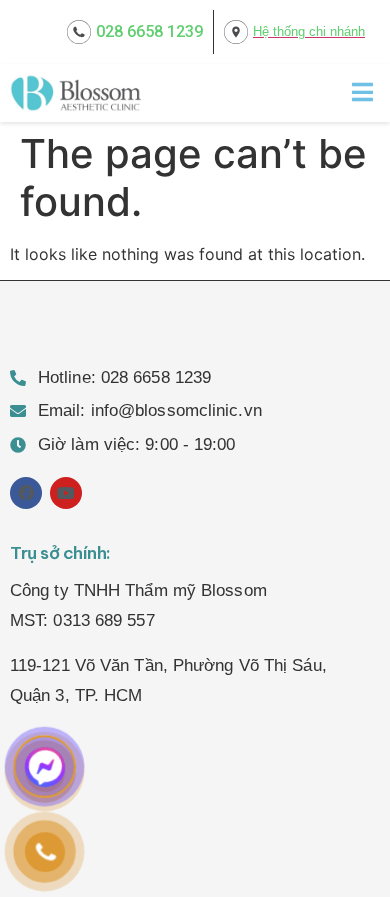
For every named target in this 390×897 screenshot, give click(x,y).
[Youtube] (66, 493)
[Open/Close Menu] (362, 91)
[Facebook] (26, 493)
